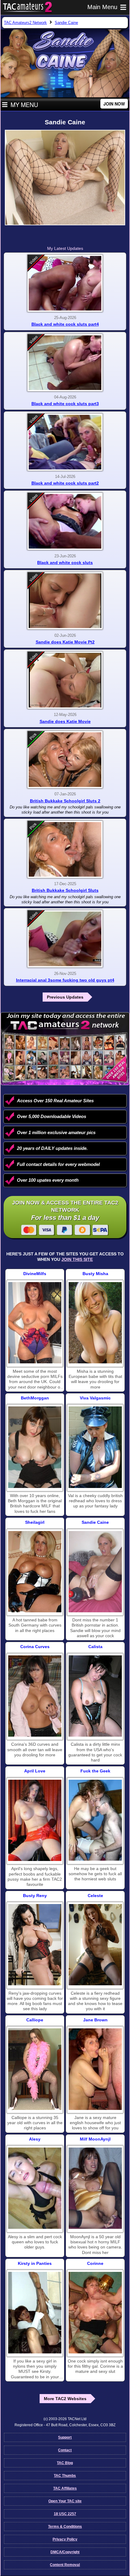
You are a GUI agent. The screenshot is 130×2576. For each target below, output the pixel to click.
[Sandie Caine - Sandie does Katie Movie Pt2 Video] (65, 601)
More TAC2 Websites (65, 2399)
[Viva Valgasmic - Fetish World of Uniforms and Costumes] (95, 1447)
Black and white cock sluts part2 (65, 483)
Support (65, 2437)
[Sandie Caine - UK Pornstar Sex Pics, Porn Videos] (95, 1572)
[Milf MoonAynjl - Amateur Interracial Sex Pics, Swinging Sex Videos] (95, 2188)
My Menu (24, 105)
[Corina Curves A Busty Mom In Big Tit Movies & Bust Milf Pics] (35, 1696)
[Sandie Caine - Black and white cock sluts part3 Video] (65, 363)
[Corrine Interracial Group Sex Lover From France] (95, 2312)
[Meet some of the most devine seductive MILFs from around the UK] (35, 1323)
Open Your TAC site (65, 2501)
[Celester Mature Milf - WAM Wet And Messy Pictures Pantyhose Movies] (95, 1945)
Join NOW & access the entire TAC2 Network (65, 1211)
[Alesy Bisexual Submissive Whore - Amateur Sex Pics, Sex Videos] (35, 2188)
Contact (65, 2450)
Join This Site (77, 1259)
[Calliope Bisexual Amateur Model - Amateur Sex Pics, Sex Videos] (35, 2069)
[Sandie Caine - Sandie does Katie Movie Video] (65, 680)
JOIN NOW (114, 104)
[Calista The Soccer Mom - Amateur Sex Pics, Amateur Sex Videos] (95, 1696)
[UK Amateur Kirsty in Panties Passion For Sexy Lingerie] (35, 2312)
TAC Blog (65, 2463)
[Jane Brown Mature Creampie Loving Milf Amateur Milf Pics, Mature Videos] (95, 2069)
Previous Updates (65, 997)
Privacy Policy (65, 2539)
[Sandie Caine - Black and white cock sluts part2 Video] (65, 442)
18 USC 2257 (65, 2514)
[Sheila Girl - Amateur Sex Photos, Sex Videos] (35, 1572)
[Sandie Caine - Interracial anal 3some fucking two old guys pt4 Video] (65, 939)
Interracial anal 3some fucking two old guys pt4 (65, 980)
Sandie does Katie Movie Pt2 (65, 642)
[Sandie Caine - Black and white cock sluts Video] (65, 521)
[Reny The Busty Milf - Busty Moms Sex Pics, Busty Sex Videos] (35, 1945)
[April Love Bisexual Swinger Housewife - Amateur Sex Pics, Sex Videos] (35, 1820)
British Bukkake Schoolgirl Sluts (65, 890)
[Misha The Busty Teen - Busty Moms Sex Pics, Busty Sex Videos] (95, 1323)
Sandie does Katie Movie (65, 721)
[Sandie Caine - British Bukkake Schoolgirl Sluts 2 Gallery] (65, 760)
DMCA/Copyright (65, 2552)
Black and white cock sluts (65, 563)
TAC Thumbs (65, 2476)
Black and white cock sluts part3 (65, 404)
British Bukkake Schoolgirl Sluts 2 (65, 801)
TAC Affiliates (65, 2488)
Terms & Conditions (65, 2527)
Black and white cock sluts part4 (65, 324)
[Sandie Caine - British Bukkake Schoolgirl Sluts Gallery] (65, 849)
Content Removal (65, 2565)
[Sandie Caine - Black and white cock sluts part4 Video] (65, 283)
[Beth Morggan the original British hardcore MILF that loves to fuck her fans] (35, 1447)
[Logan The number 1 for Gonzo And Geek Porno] (95, 1820)
